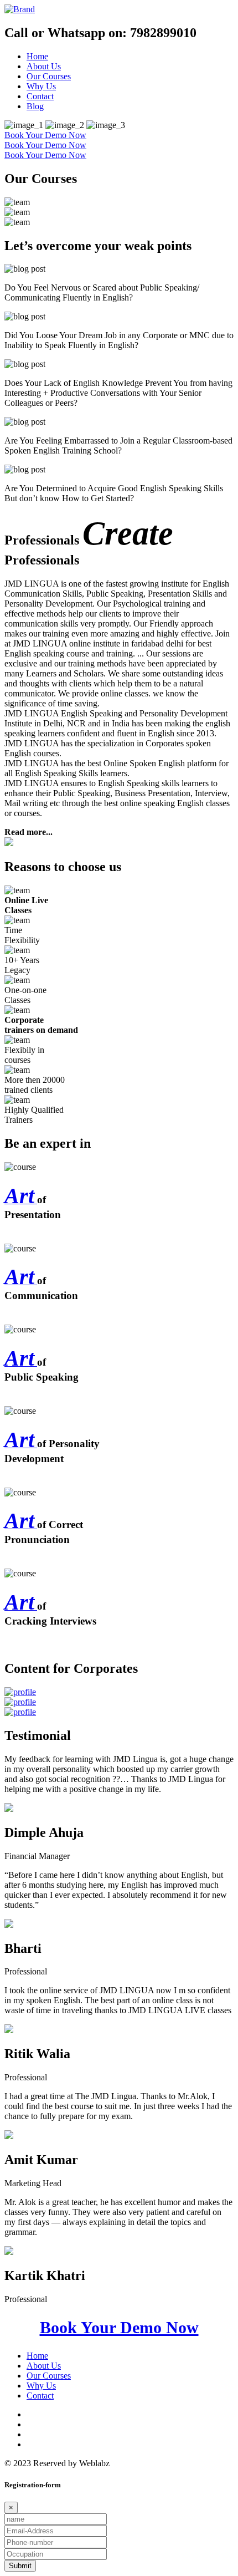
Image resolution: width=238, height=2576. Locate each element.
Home (37, 56)
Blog (35, 106)
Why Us (41, 86)
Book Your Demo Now (45, 135)
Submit (20, 2566)
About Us (44, 66)
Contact (40, 96)
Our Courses (49, 76)
